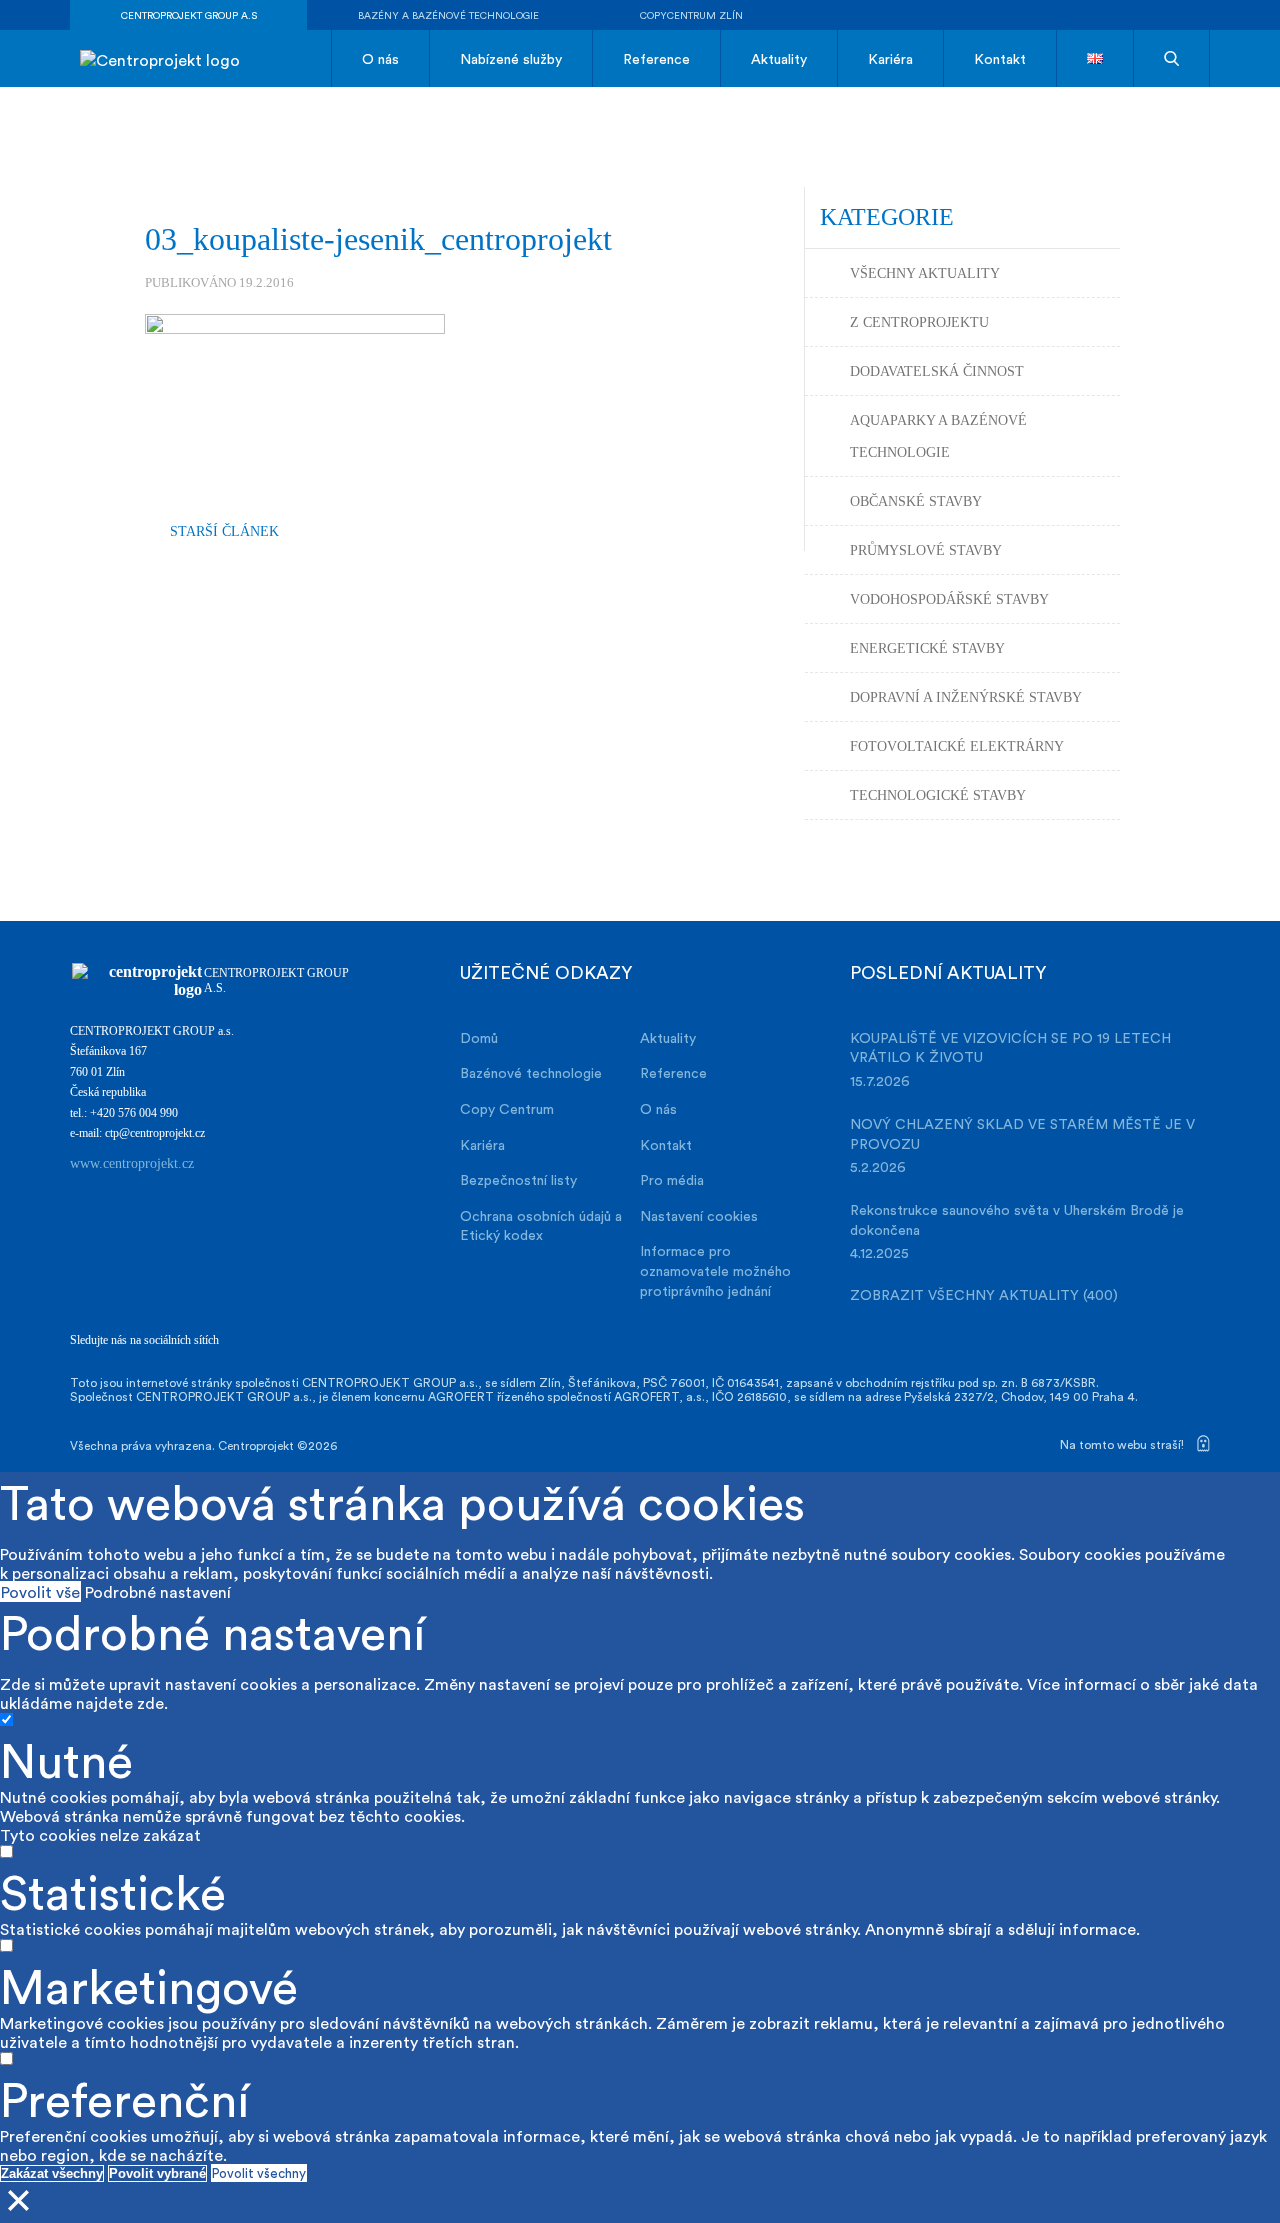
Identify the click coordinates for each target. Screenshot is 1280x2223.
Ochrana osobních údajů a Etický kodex (541, 1225)
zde (150, 1702)
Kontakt (1000, 58)
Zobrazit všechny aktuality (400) (984, 1294)
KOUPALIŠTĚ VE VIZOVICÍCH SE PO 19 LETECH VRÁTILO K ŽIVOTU (1010, 1047)
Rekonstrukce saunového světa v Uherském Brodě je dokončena (1017, 1219)
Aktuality (779, 58)
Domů (479, 1037)
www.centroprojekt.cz (132, 1163)
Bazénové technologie (531, 1072)
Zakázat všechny (52, 2173)
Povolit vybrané (157, 2173)
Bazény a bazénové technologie (448, 15)
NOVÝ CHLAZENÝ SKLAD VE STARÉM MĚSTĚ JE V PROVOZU (1022, 1133)
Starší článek (224, 531)
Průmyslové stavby (926, 550)
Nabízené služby (511, 58)
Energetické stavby (927, 648)
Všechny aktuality (925, 273)
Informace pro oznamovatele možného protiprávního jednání (715, 1270)
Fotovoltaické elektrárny (957, 746)
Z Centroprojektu (919, 322)
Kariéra (890, 58)
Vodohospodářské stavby (949, 599)
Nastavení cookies (699, 1215)
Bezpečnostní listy (518, 1179)
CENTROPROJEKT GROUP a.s (189, 15)
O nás (380, 58)
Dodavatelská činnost (937, 371)
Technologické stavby (938, 795)
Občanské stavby (916, 501)
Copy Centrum (507, 1108)
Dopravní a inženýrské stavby (966, 697)
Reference (656, 58)
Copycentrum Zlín (691, 15)
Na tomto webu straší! (1123, 1444)
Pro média (672, 1179)
